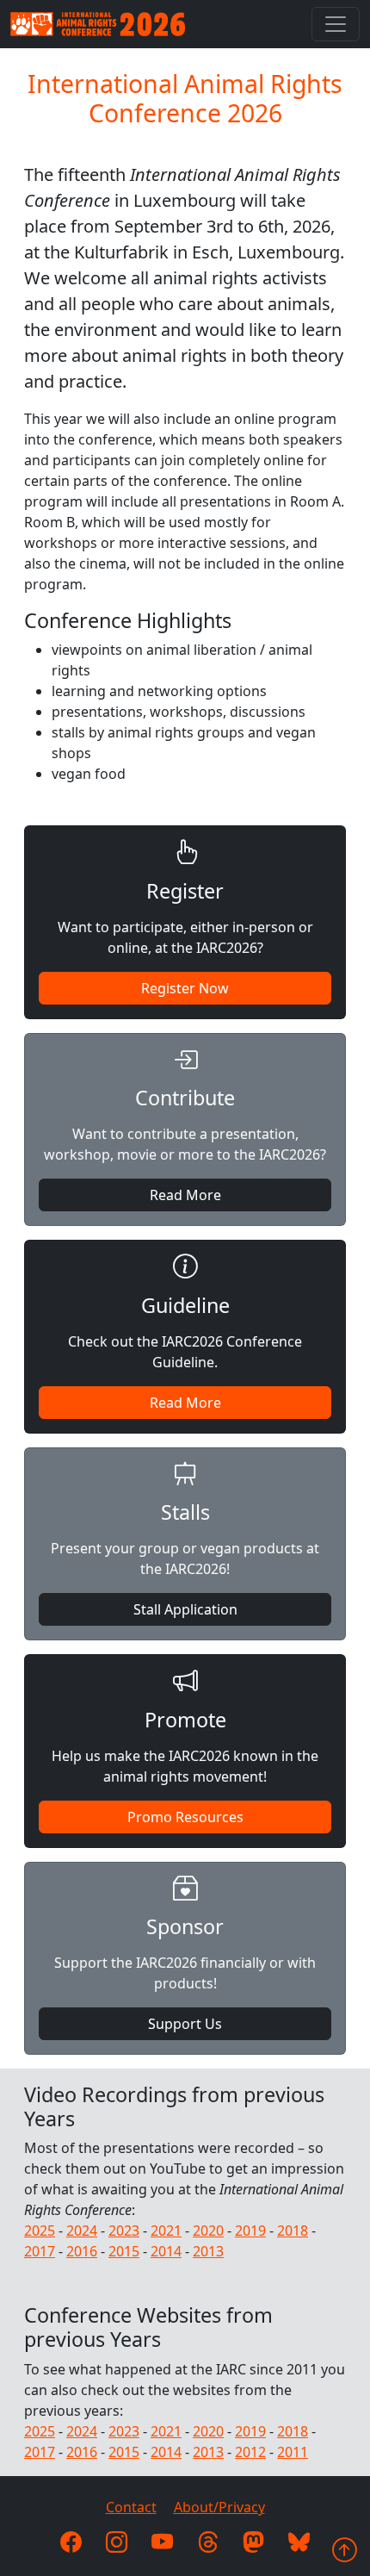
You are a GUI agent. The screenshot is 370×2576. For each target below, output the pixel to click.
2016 (82, 2251)
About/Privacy (219, 2507)
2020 (208, 2231)
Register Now (185, 988)
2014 (166, 2251)
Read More (185, 1195)
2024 (82, 2231)
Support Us (185, 2024)
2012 (250, 2452)
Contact (131, 2507)
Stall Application (185, 1609)
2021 (166, 2231)
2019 (250, 2231)
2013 (208, 2251)
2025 (40, 2231)
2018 (293, 2231)
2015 (124, 2251)
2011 (293, 2452)
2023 (124, 2231)
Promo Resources (185, 1817)
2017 (40, 2251)
